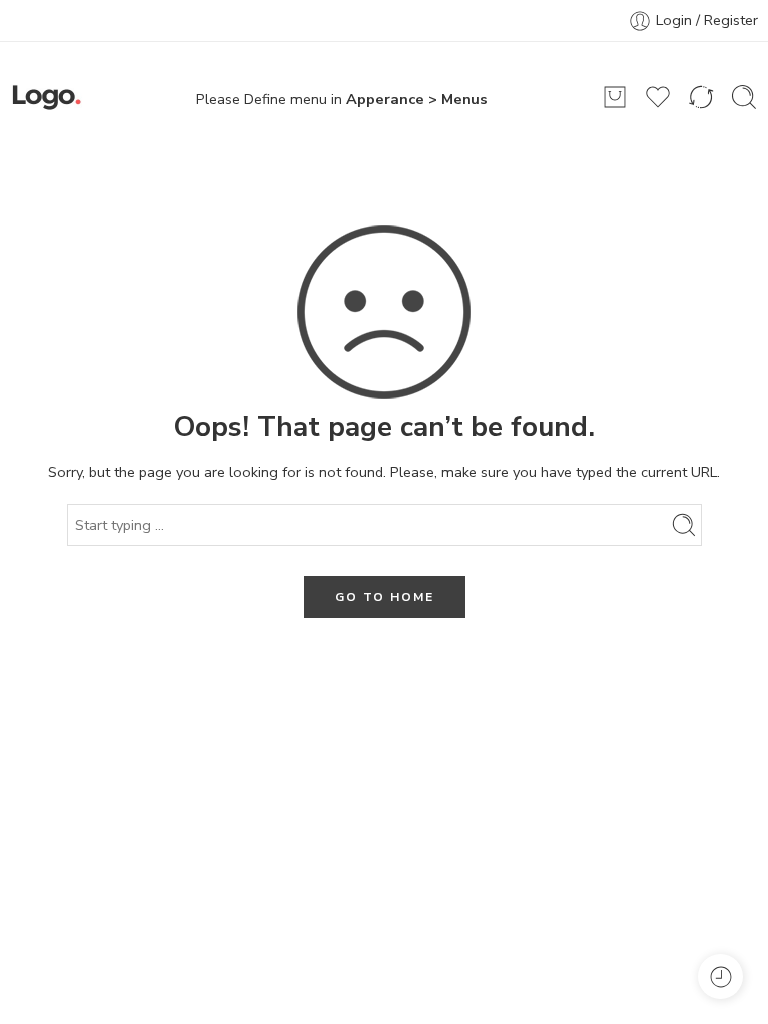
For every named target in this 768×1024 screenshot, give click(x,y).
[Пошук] (744, 97)
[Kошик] (615, 97)
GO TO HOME (384, 597)
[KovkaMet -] (46, 97)
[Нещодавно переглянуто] (720, 976)
